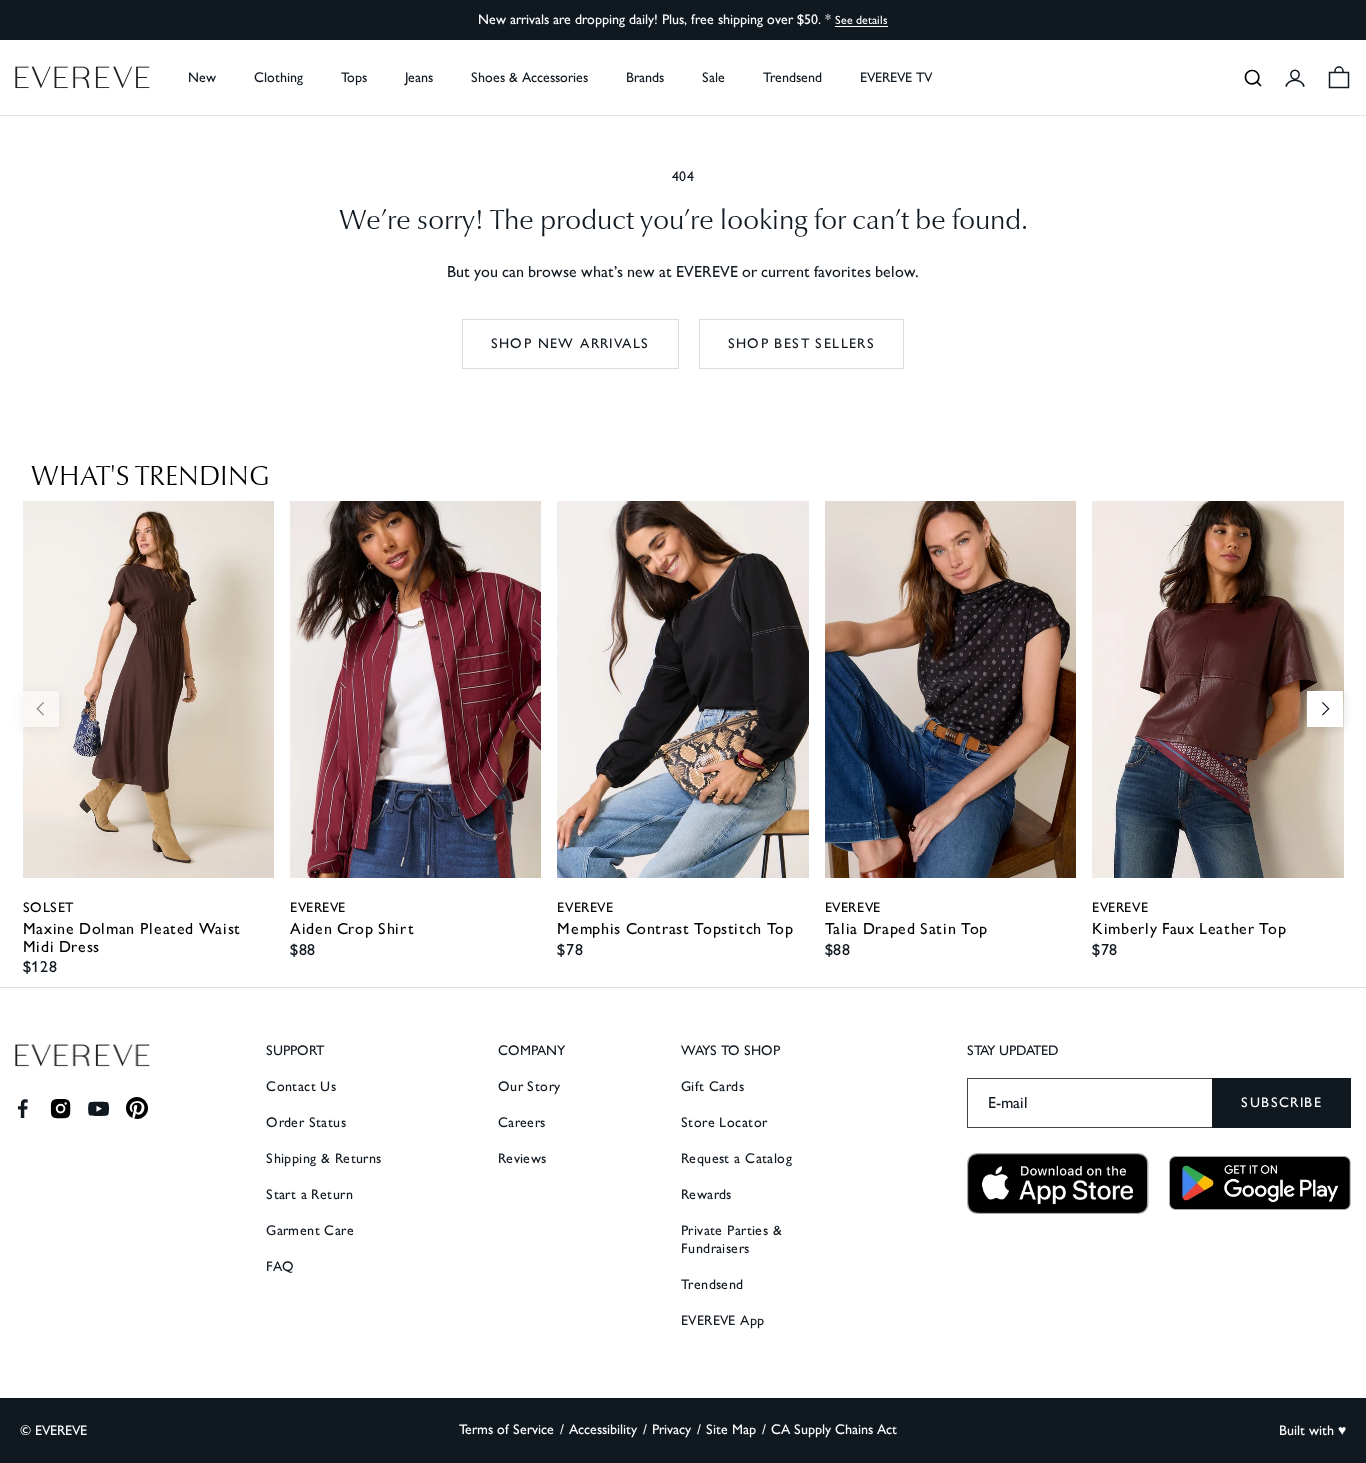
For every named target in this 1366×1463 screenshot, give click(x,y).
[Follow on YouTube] (98, 1108)
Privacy (671, 1429)
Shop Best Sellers (802, 343)
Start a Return (309, 1194)
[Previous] (41, 709)
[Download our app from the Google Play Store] (1260, 1183)
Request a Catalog (736, 1158)
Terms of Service (506, 1429)
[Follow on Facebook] (22, 1108)
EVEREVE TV (896, 77)
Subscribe (1281, 1102)
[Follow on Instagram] (60, 1108)
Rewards (706, 1194)
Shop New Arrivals (570, 343)
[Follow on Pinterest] (137, 1108)
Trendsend (792, 77)
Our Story (529, 1086)
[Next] (1325, 709)
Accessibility (603, 1429)
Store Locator (724, 1122)
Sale (713, 77)
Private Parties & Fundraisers (731, 1239)
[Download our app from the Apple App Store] (1058, 1183)
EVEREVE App (723, 1320)
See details (861, 20)
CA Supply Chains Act (834, 1429)
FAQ (280, 1266)
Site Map (731, 1429)
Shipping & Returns (324, 1158)
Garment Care (310, 1230)
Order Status (306, 1122)
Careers (522, 1122)
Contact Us (301, 1086)
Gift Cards (712, 1086)
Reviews (522, 1158)
